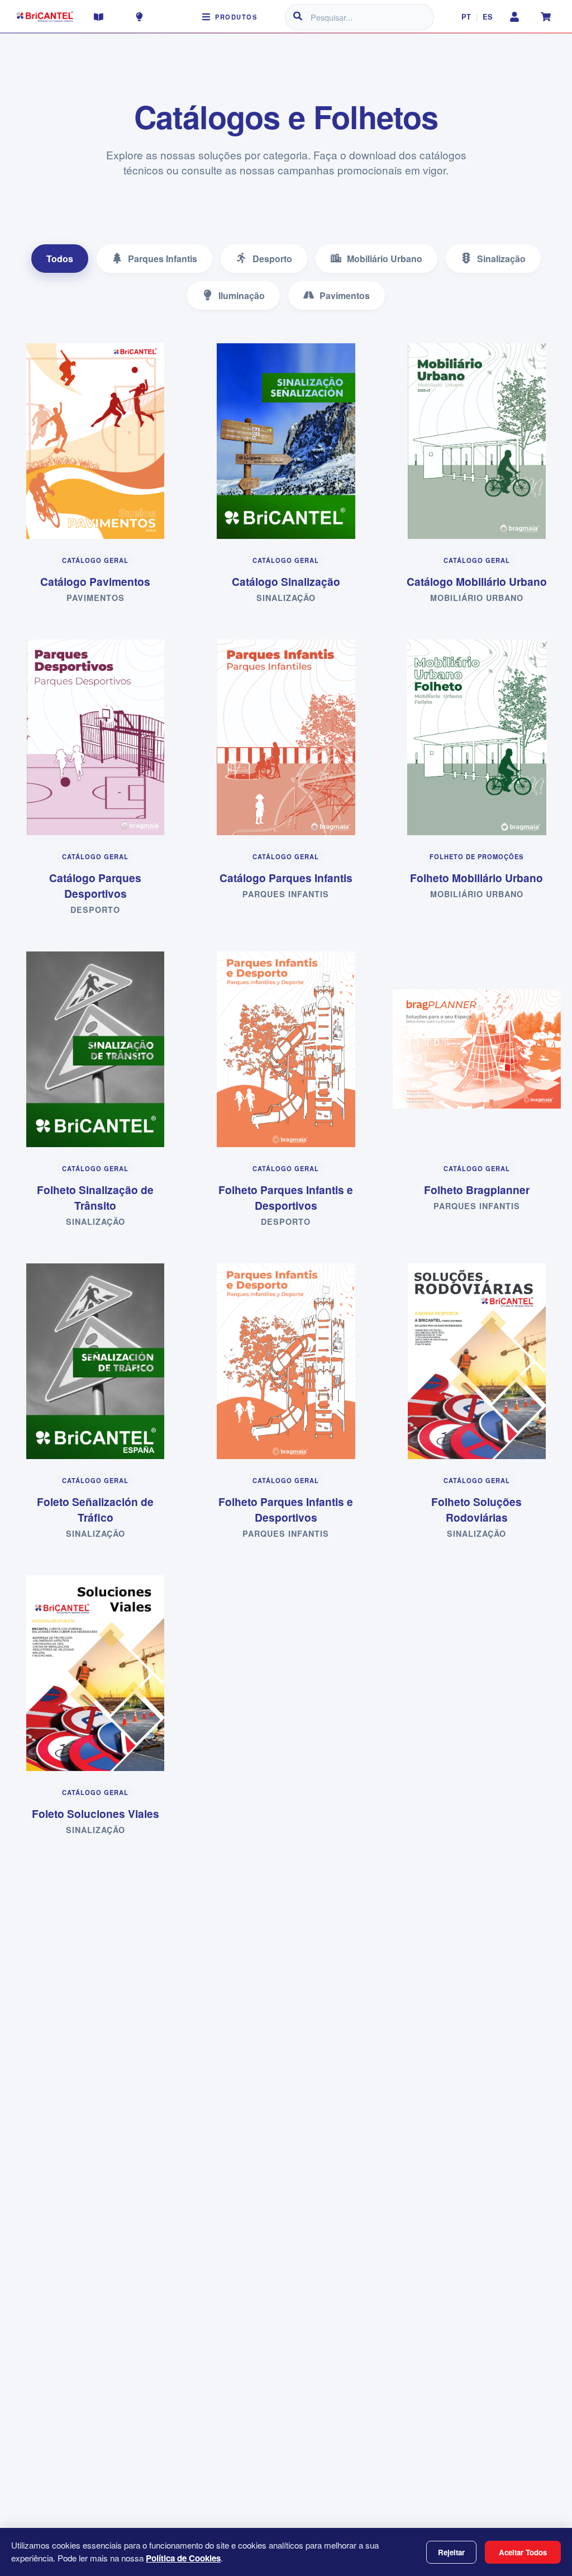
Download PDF (102, 469)
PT (466, 17)
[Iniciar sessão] (514, 17)
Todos (60, 259)
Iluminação (242, 295)
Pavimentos (345, 295)
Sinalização (501, 259)
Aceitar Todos (523, 2552)
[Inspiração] (139, 17)
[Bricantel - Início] (45, 17)
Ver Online (102, 435)
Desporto (272, 259)
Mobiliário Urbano (385, 259)
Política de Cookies (183, 2558)
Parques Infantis (163, 259)
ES (488, 17)
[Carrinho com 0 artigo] (546, 17)
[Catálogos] (99, 17)
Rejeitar (451, 2552)
